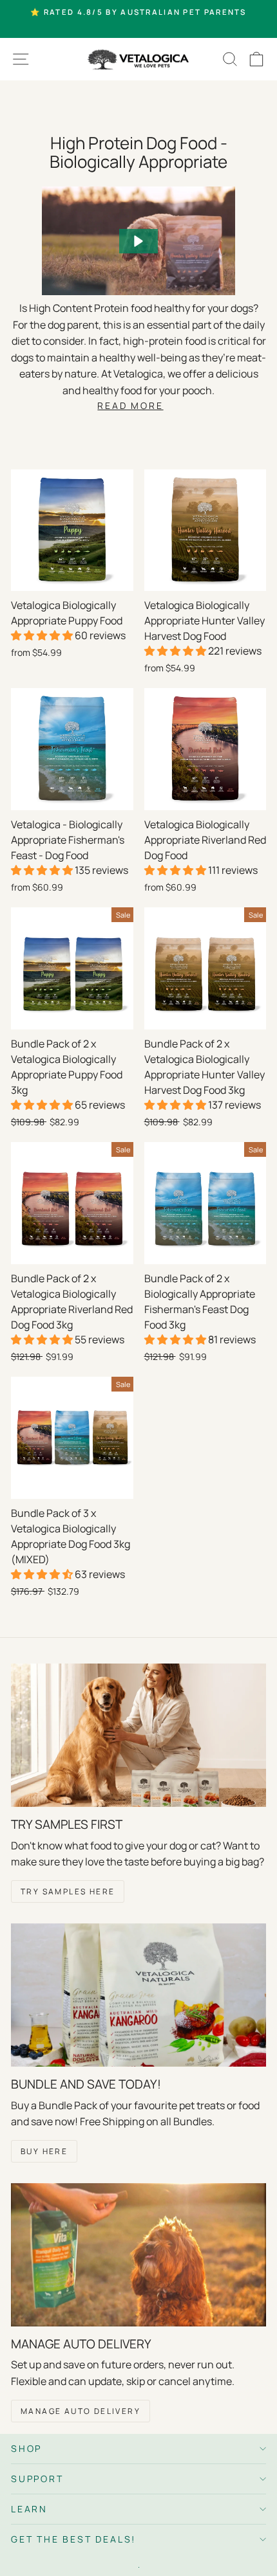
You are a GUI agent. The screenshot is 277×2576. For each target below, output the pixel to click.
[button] (138, 241)
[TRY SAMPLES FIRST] (138, 1735)
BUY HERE (44, 2151)
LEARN (29, 2509)
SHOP (26, 2448)
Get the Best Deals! (73, 2539)
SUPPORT (37, 2479)
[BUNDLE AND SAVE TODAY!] (138, 1995)
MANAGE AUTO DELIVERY (81, 2411)
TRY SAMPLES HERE (68, 1891)
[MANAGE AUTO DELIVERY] (138, 2255)
